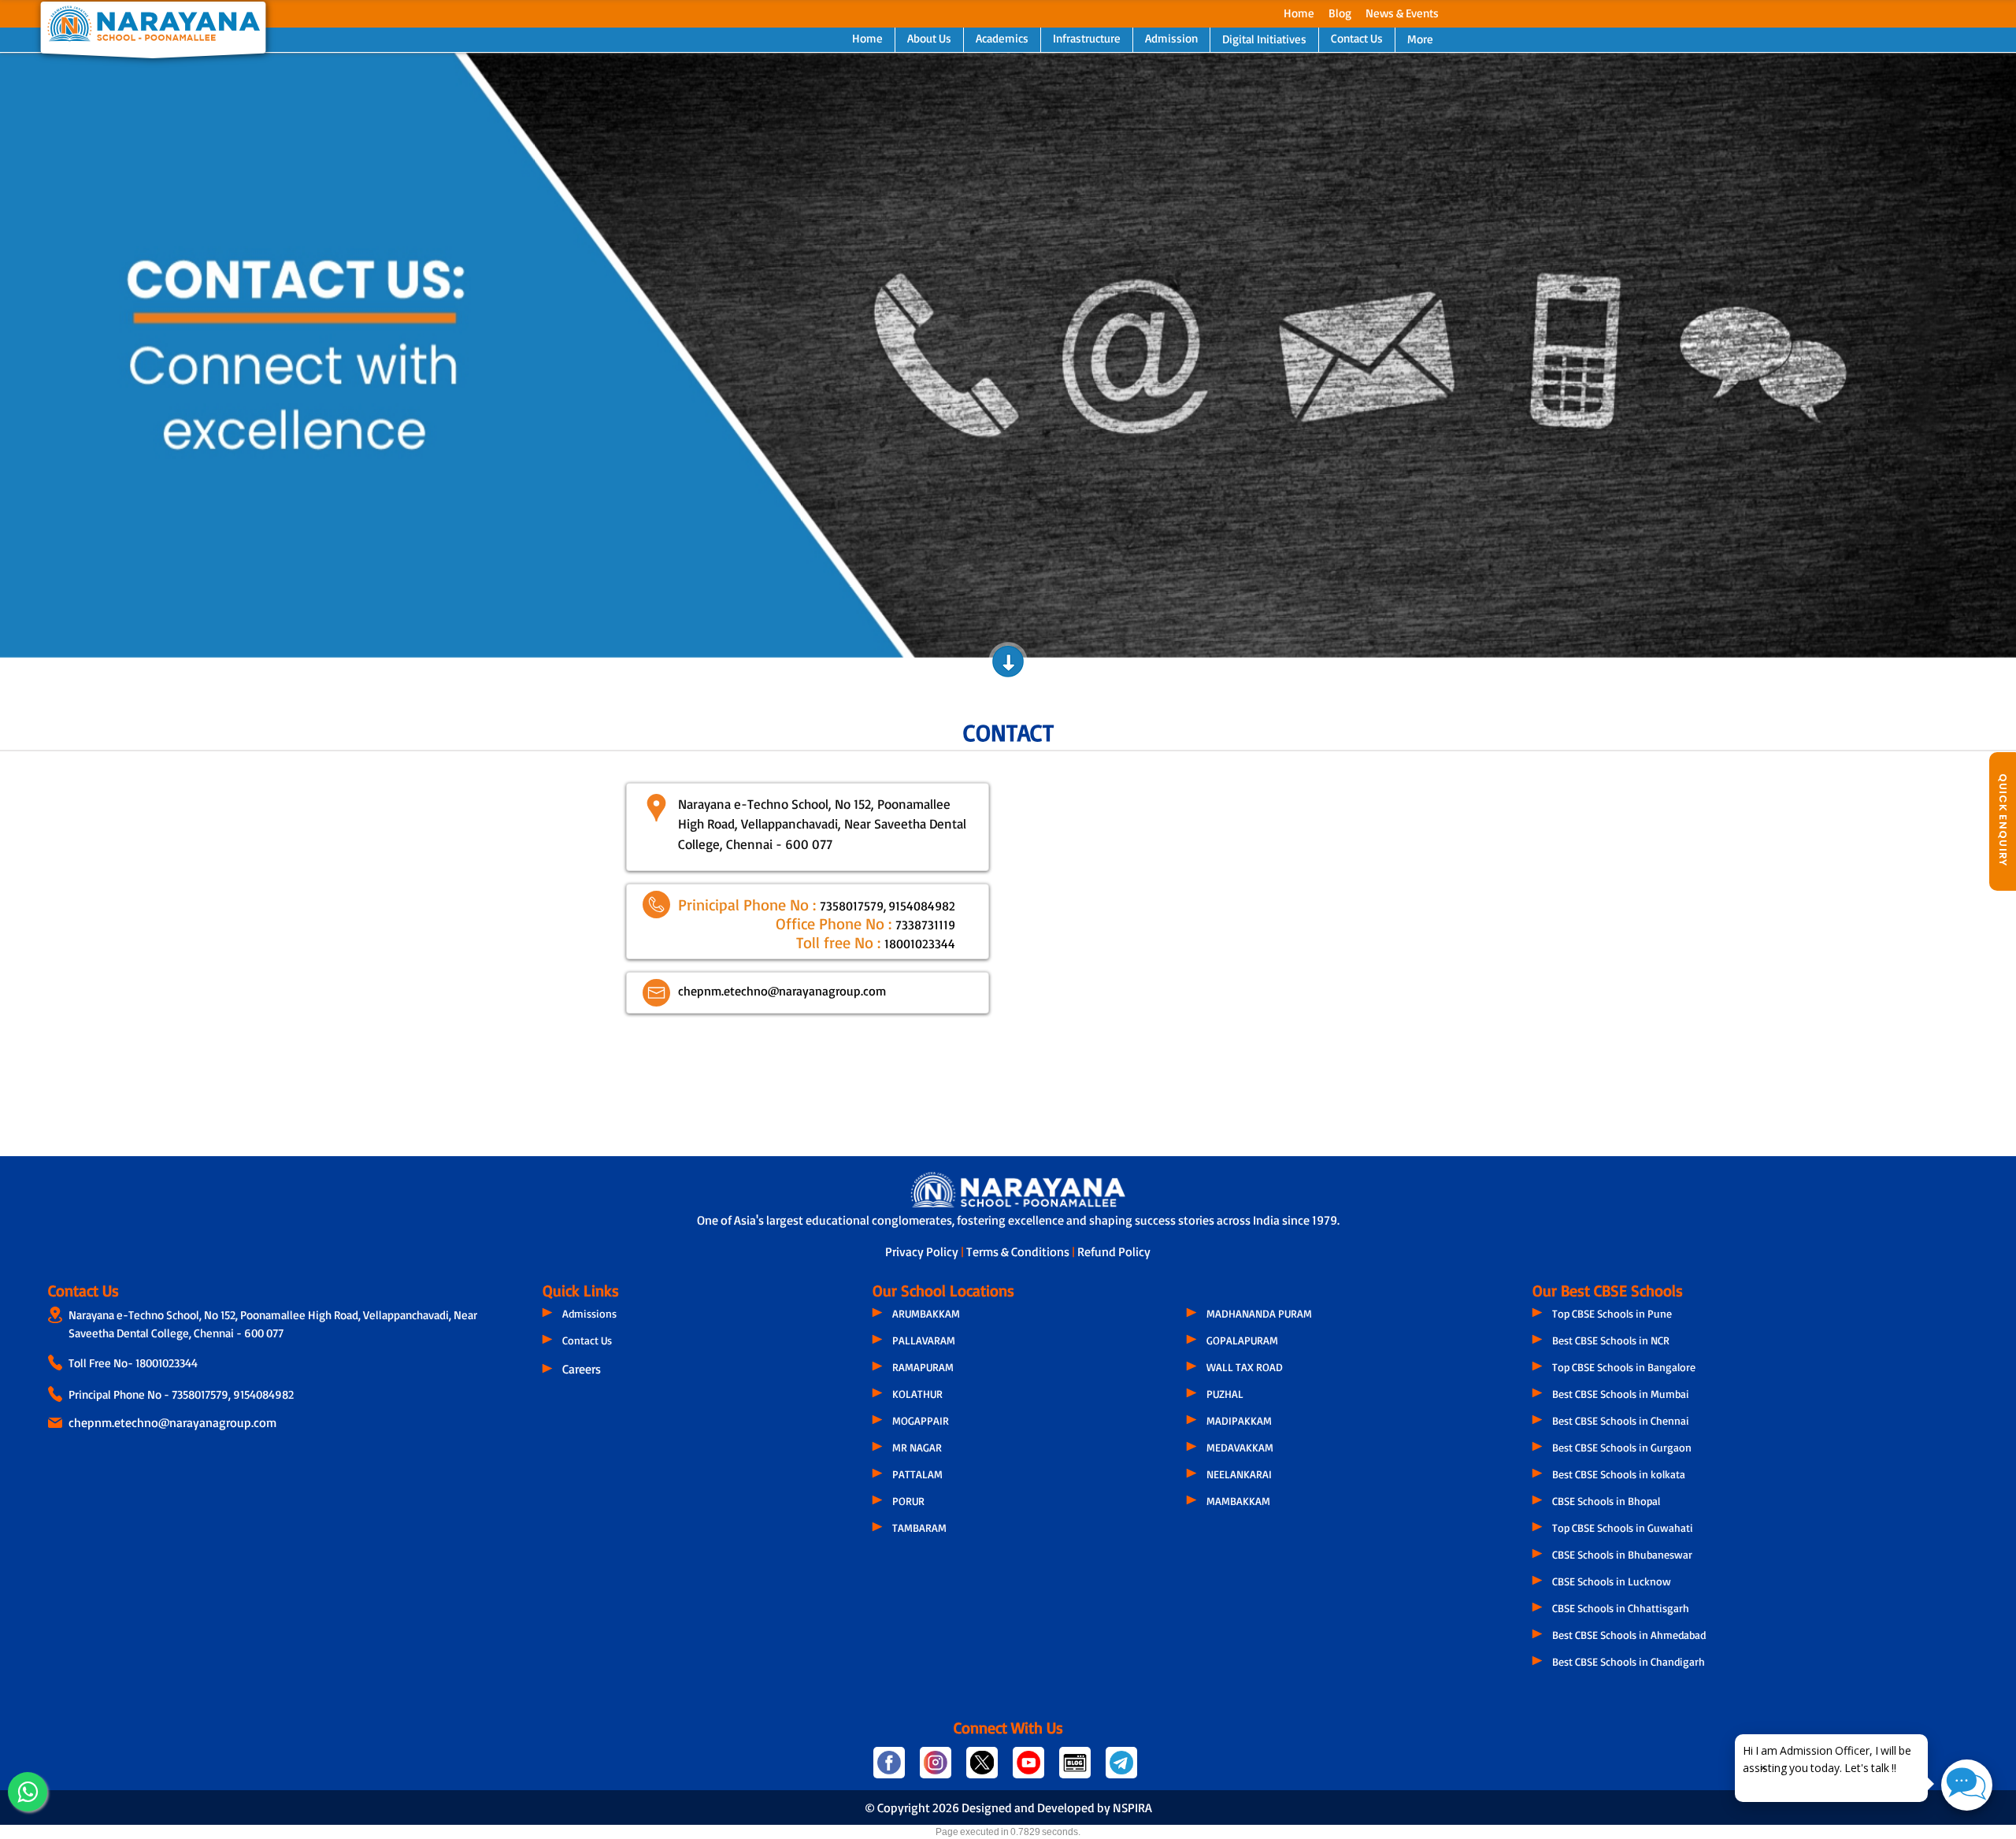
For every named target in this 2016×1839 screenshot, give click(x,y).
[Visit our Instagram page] (937, 1769)
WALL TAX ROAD (1245, 1367)
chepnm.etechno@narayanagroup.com (172, 1422)
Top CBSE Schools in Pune (1612, 1313)
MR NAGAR (917, 1447)
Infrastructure (1087, 38)
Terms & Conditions (1019, 1251)
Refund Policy (1114, 1251)
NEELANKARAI (1239, 1474)
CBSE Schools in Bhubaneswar (1622, 1554)
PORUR (908, 1501)
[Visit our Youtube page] (1030, 1769)
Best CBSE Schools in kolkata (1619, 1474)
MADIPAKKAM (1239, 1420)
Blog (1340, 13)
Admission (1171, 38)
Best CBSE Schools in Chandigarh (1629, 1661)
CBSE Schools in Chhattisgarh (1621, 1608)
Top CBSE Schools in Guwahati (1623, 1528)
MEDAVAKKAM (1240, 1447)
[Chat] (1967, 1785)
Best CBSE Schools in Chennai (1621, 1420)
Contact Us (1357, 38)
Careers (582, 1369)
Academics (1002, 38)
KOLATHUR (917, 1394)
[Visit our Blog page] (1076, 1769)
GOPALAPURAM (1242, 1340)
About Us (929, 38)
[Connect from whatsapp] (28, 1792)
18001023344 (167, 1363)
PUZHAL (1225, 1394)
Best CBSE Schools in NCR (1611, 1340)
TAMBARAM (919, 1528)
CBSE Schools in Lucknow (1612, 1581)
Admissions (589, 1313)
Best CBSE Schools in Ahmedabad (1629, 1635)
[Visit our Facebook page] (890, 1769)
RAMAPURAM (923, 1367)
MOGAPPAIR (921, 1420)
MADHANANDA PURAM (1259, 1313)
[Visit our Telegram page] (1120, 1769)
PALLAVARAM (924, 1340)
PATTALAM (917, 1474)
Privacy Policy (923, 1251)
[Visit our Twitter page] (983, 1769)
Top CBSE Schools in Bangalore (1624, 1367)
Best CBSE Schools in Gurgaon (1622, 1447)
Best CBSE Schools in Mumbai (1621, 1394)
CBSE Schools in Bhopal (1606, 1501)
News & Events (1402, 13)
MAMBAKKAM (1238, 1501)
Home (1299, 13)
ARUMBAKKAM (926, 1313)
